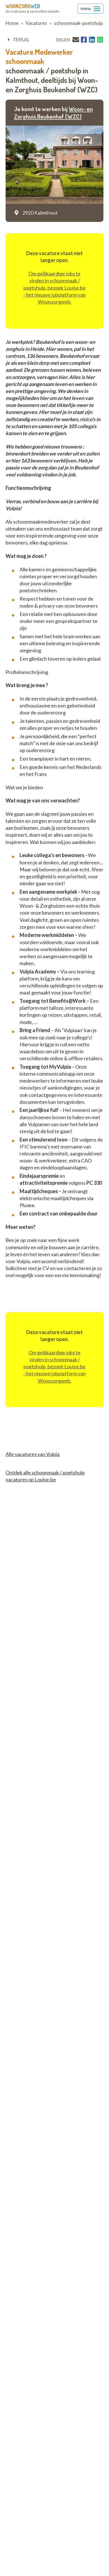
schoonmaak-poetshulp (78, 23)
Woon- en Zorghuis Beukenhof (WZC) (53, 112)
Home (12, 23)
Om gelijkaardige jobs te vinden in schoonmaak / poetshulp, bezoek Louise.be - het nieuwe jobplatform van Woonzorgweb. (55, 288)
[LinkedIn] (92, 40)
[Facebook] (84, 40)
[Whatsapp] (100, 40)
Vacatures (36, 23)
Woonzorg (23, 6)
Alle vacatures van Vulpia (33, 1454)
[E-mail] (76, 39)
